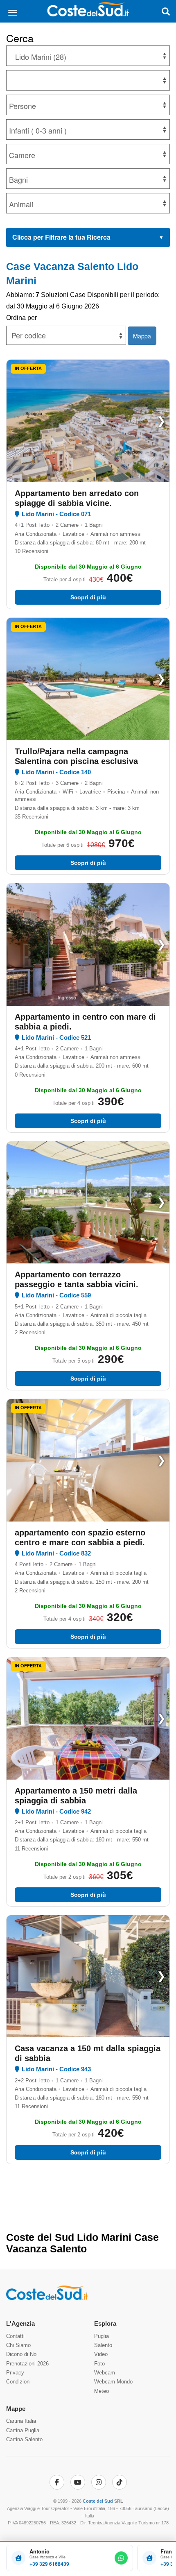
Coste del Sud (98, 2501)
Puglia (102, 2336)
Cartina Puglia (23, 2430)
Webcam (105, 2373)
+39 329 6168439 (49, 2564)
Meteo (102, 2391)
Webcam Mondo (113, 2382)
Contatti (15, 2336)
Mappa (142, 336)
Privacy (15, 2373)
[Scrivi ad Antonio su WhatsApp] (121, 2558)
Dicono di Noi (22, 2354)
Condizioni (18, 2382)
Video (101, 2354)
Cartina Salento (24, 2439)
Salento (103, 2345)
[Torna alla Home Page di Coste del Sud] (47, 2298)
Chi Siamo (18, 2345)
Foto (99, 2364)
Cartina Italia (21, 2421)
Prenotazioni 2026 (27, 2364)
